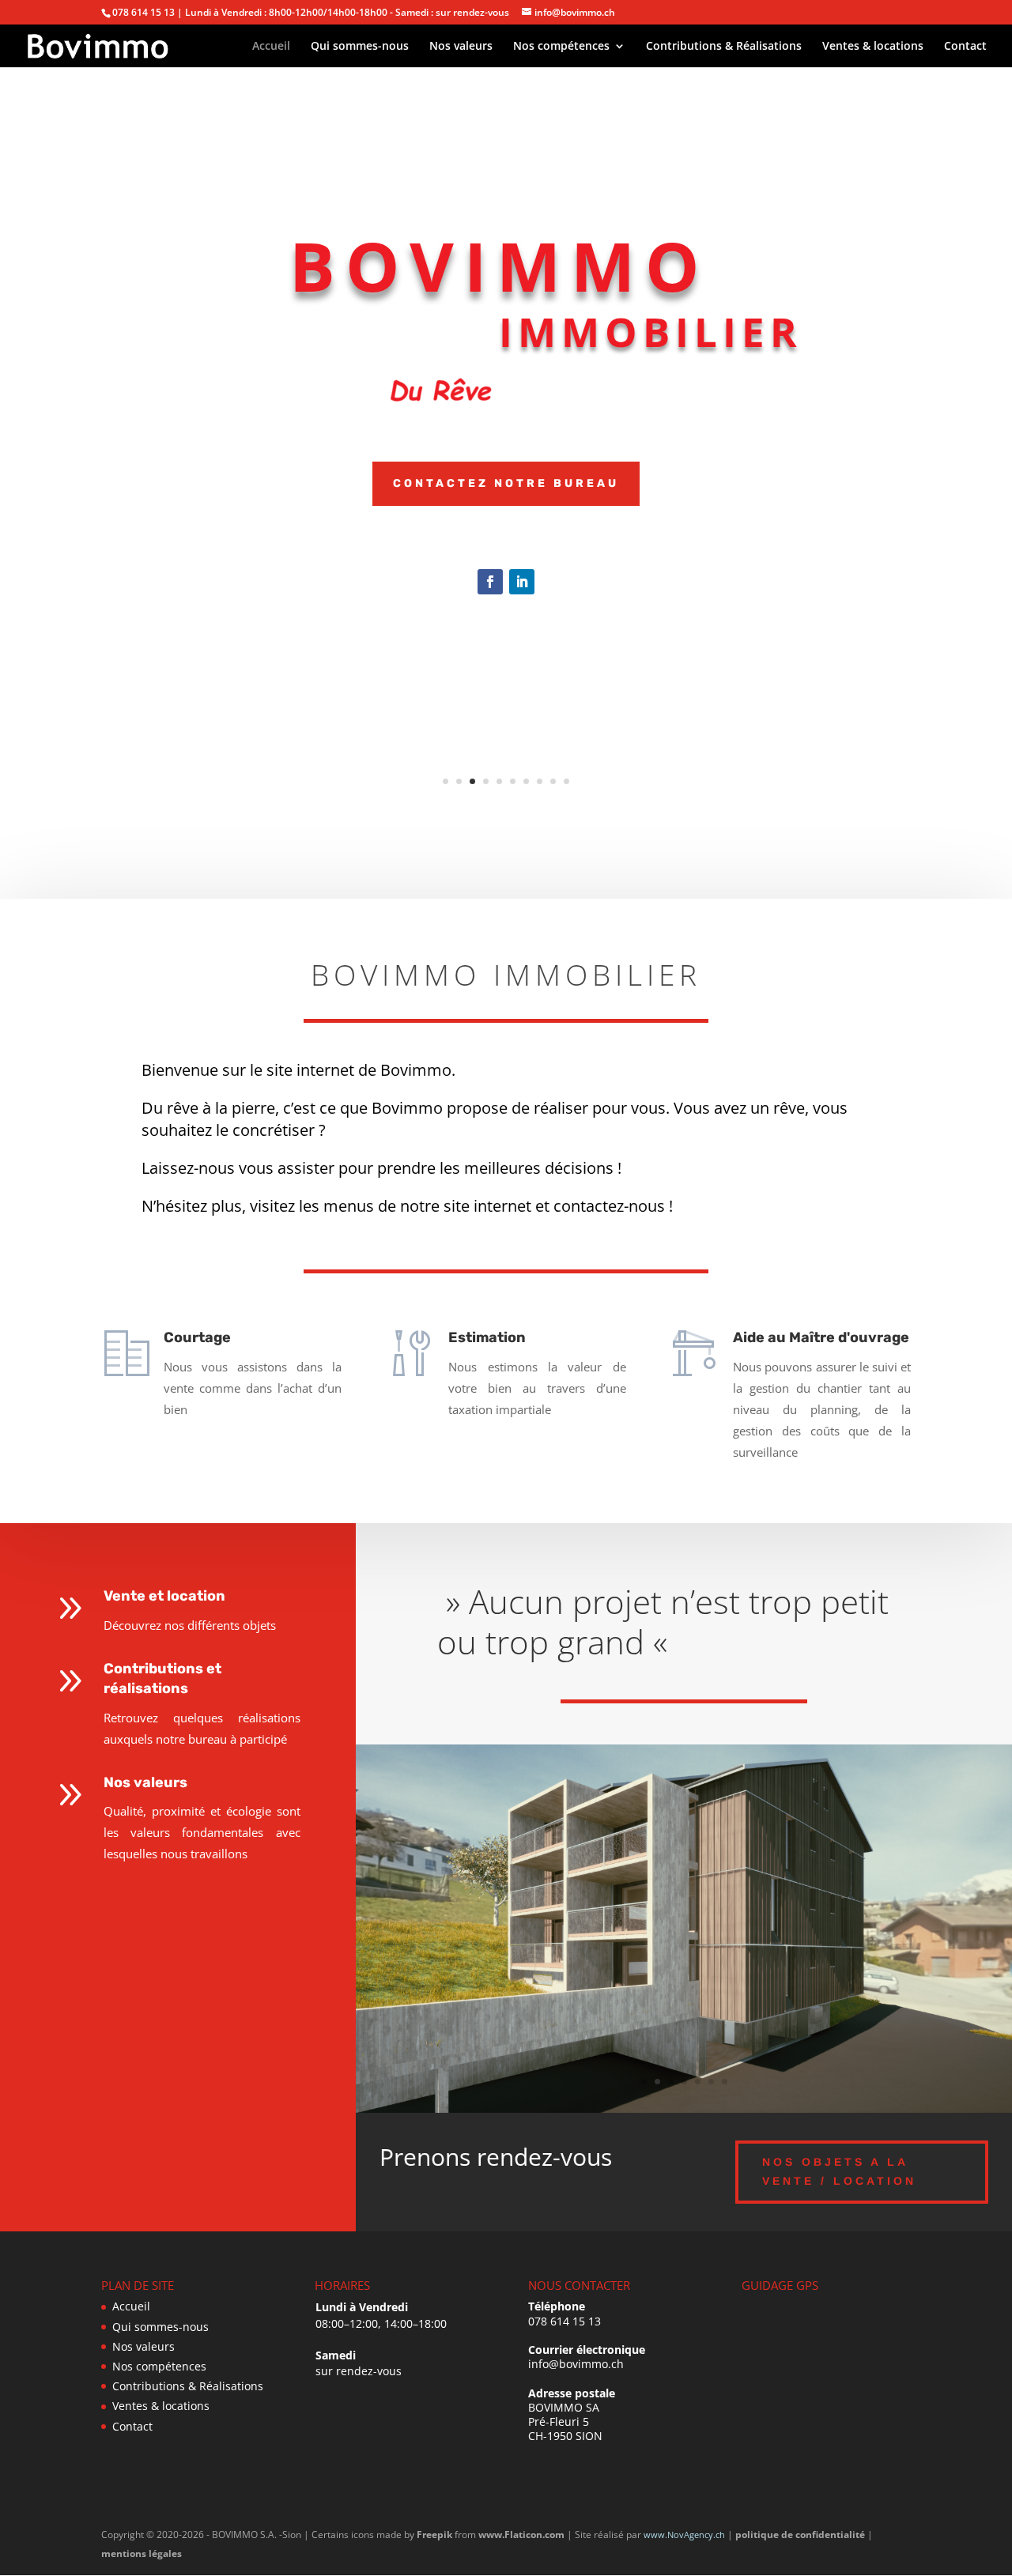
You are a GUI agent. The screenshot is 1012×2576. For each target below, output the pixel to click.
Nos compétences (561, 47)
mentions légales (142, 2553)
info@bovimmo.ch (576, 2364)
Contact (965, 47)
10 (566, 781)
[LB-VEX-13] (506, 627)
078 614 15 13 (565, 2321)
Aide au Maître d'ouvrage (821, 1337)
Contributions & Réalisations (724, 47)
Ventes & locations (873, 47)
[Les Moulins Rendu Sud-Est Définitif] (684, 2108)
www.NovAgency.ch (684, 2535)
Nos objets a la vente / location (839, 2171)
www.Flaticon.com (521, 2535)
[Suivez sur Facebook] (490, 582)
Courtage (197, 1337)
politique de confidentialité (800, 2535)
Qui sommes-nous (360, 47)
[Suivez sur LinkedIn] (522, 582)
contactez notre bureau (506, 483)
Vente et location (164, 1596)
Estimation (487, 1337)
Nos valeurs (461, 47)
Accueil (271, 47)
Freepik (434, 2535)
